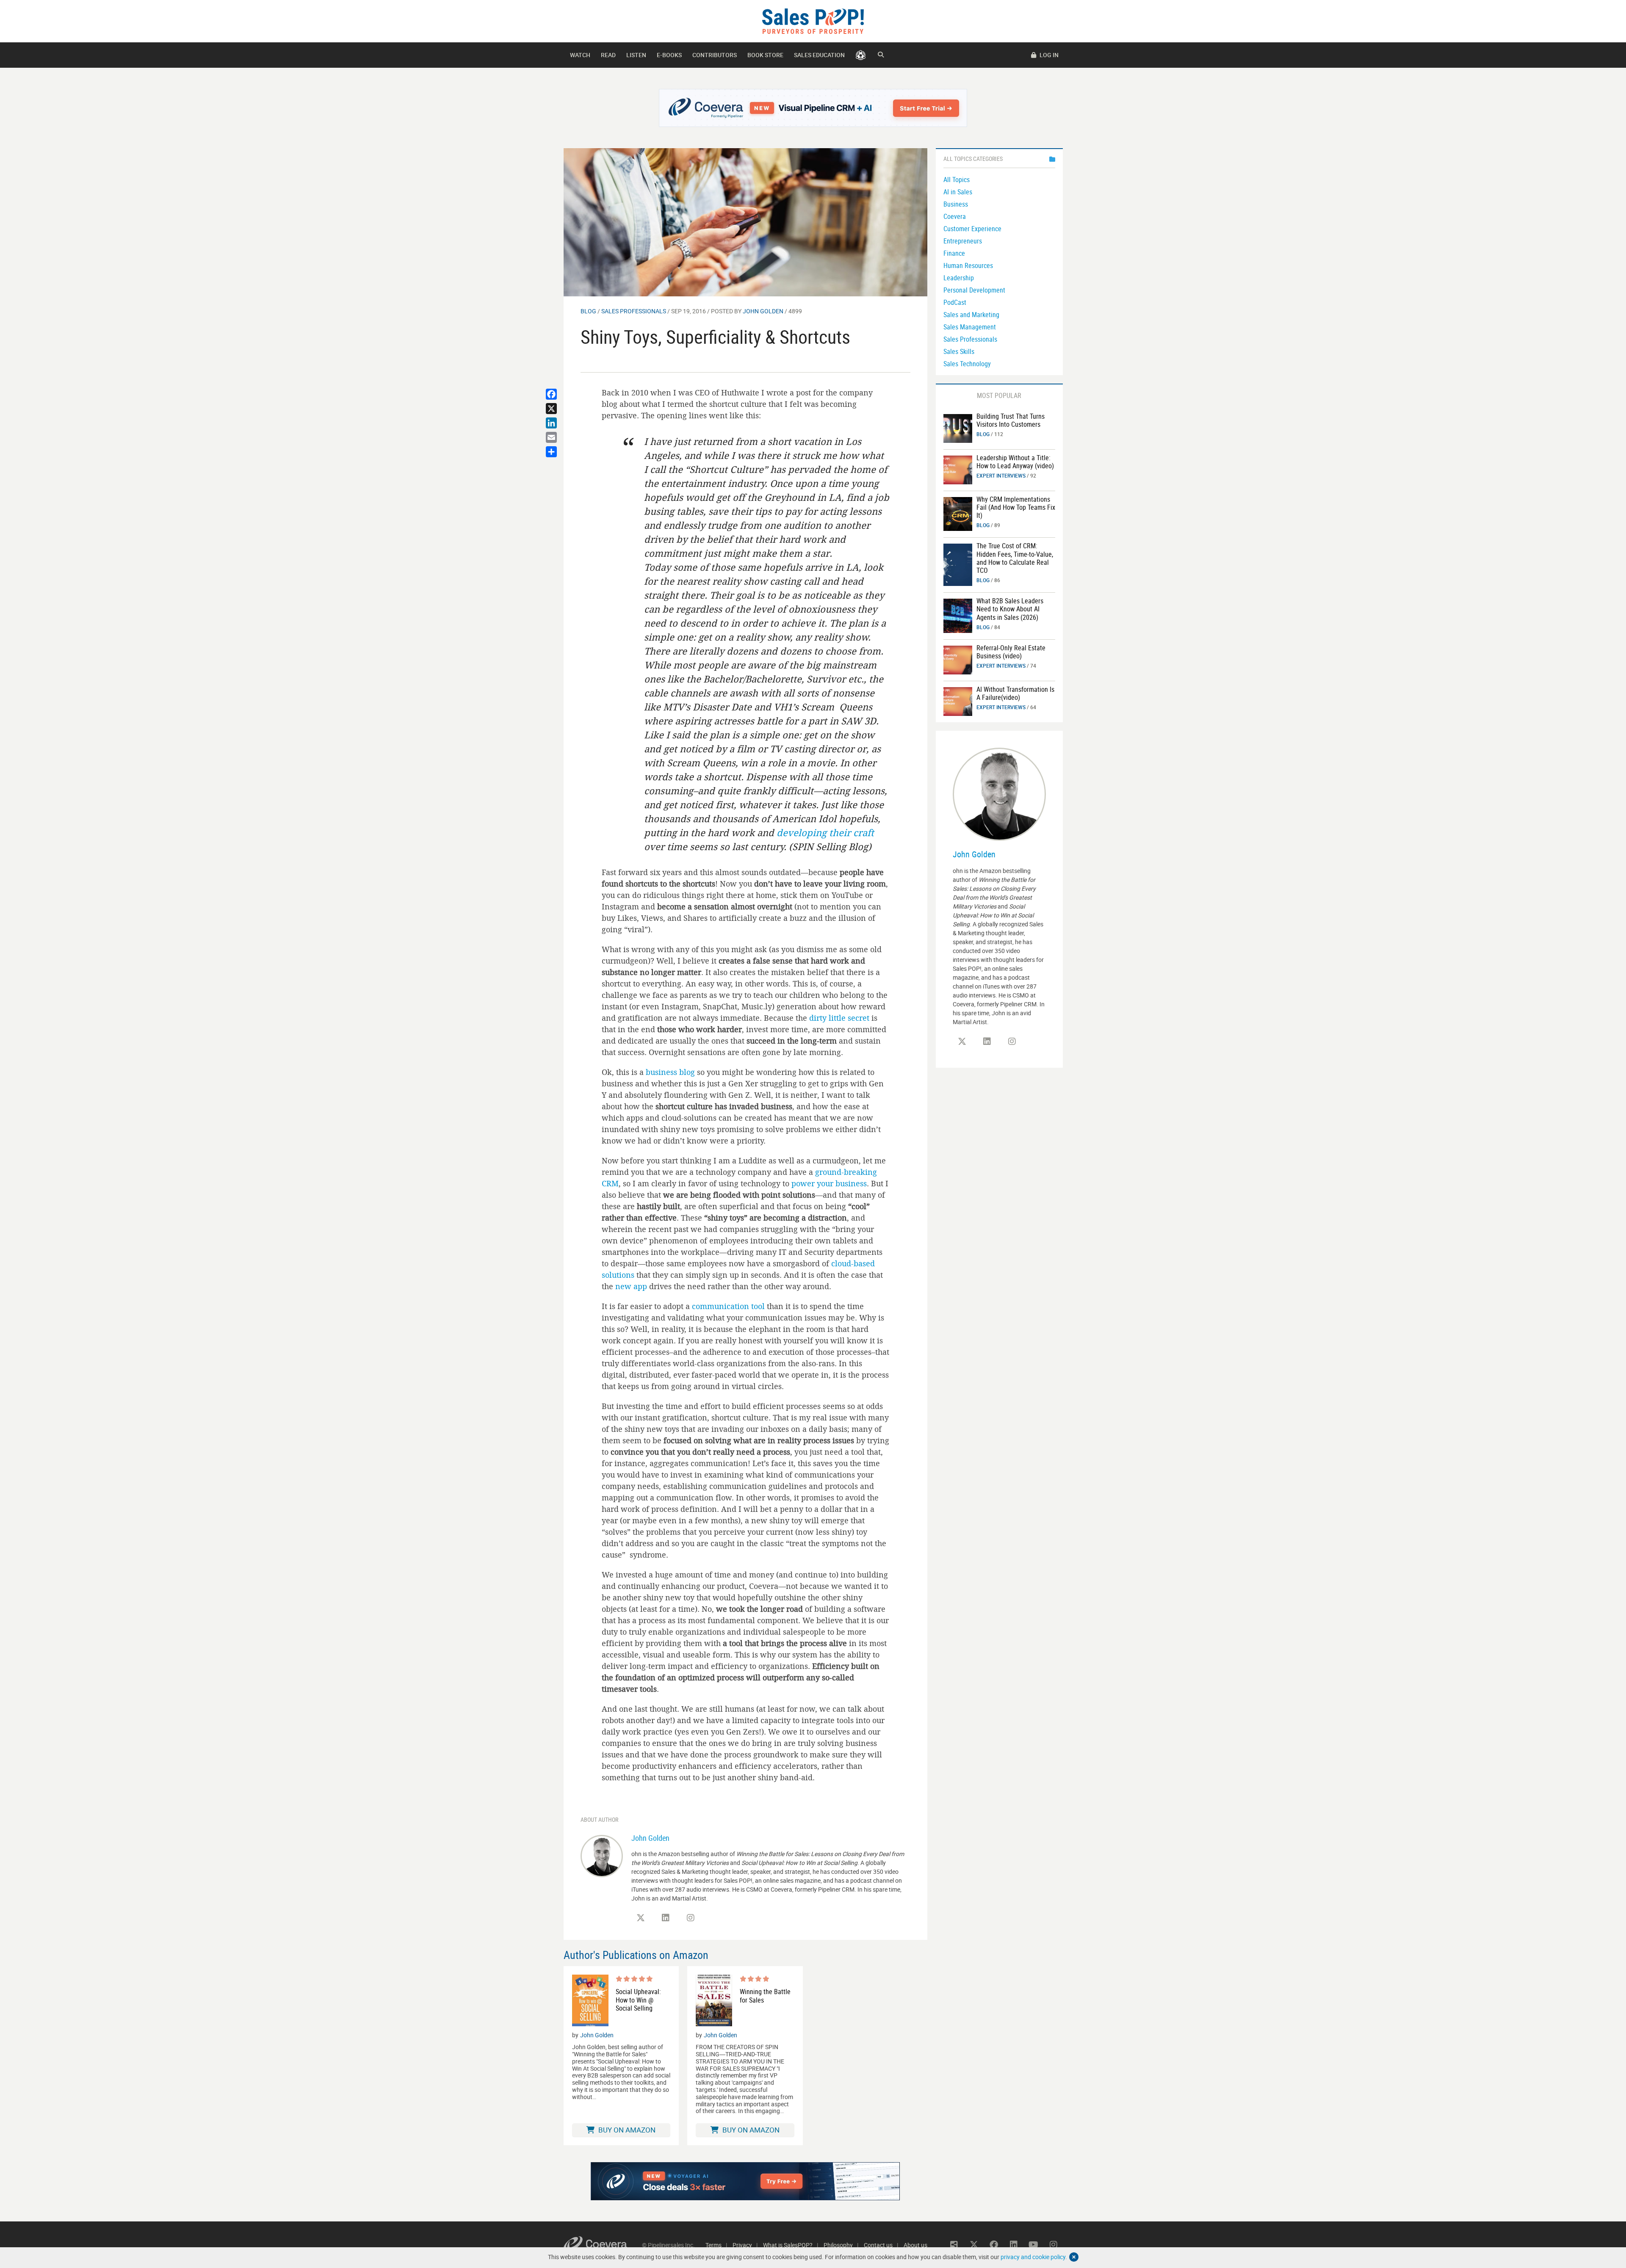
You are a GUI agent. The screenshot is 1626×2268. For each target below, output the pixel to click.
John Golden (763, 311)
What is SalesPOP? (788, 2245)
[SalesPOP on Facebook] (994, 2245)
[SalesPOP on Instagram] (691, 1918)
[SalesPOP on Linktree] (954, 2245)
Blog (588, 311)
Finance (954, 253)
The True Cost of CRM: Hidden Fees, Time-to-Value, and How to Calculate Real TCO (1015, 558)
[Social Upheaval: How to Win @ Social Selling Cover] (590, 2000)
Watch (580, 55)
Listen (636, 55)
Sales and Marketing (971, 315)
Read (608, 55)
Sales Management (970, 327)
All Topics (957, 180)
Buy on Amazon (626, 2130)
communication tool (728, 1306)
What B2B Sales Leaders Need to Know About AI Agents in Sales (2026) (1010, 609)
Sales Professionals (634, 311)
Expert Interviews (1001, 475)
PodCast (955, 302)
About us (915, 2245)
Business (956, 204)
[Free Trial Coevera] (813, 108)
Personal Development (974, 290)
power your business (829, 1183)
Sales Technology (967, 364)
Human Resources (968, 265)
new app (631, 1286)
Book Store (765, 55)
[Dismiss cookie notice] (1074, 2257)
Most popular (999, 395)
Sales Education (819, 55)
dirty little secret (839, 1018)
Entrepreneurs (963, 241)
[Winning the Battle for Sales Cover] (714, 2000)
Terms (713, 2245)
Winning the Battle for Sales (765, 1996)
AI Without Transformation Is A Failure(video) (1015, 693)
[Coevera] (603, 2245)
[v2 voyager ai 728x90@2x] (745, 2181)
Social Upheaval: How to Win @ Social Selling (638, 2000)
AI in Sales (958, 192)
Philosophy (838, 2245)
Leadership (959, 278)
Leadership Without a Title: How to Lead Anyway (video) (1015, 462)
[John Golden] (602, 1855)
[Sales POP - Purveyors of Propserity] (813, 21)
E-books (669, 55)
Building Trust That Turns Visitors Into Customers (1011, 420)
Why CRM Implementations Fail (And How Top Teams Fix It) (1016, 507)
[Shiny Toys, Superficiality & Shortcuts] (745, 222)
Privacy (742, 2245)
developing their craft (825, 833)
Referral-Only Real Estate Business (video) (1011, 652)
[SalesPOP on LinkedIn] (666, 1918)
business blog (670, 1072)
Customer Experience (972, 229)
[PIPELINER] (861, 55)
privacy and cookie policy (1033, 2257)
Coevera (955, 216)
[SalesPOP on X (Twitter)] (641, 1918)
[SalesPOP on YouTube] (1034, 2245)
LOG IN (1048, 55)
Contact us (878, 2245)
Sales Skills (959, 351)
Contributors (715, 55)
